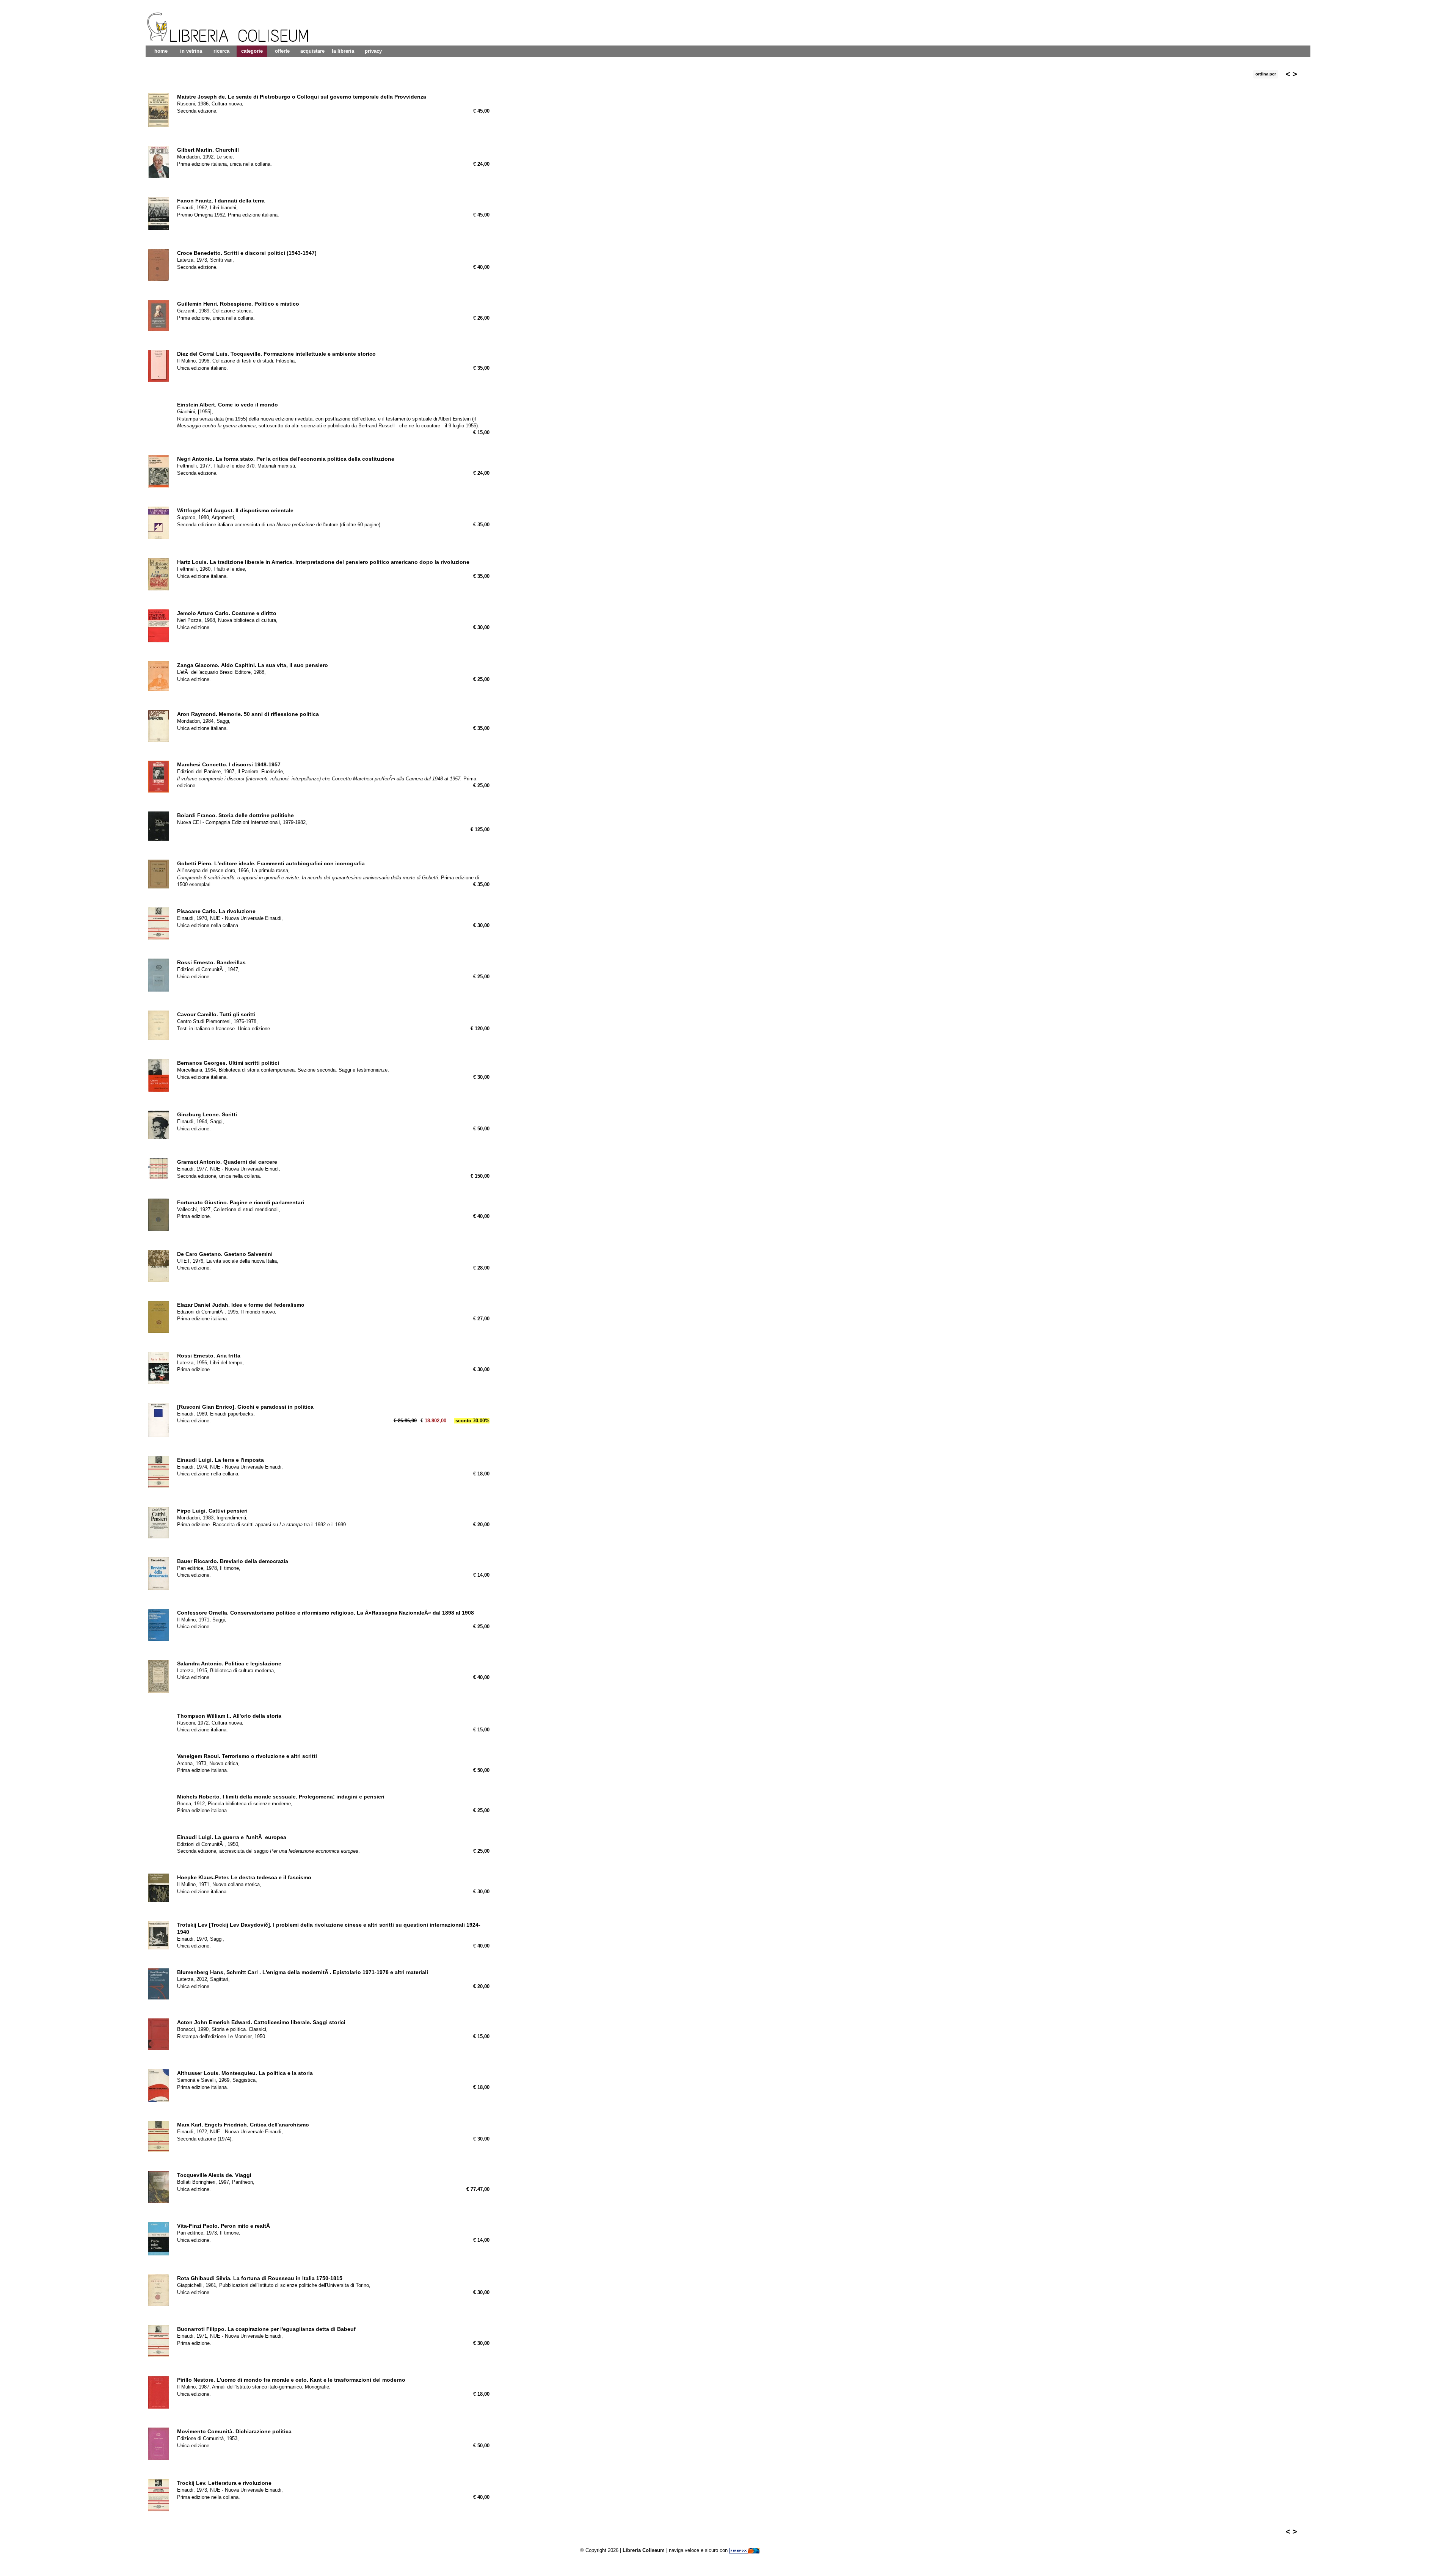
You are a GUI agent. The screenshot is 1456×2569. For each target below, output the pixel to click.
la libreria (343, 51)
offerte (282, 51)
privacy (373, 51)
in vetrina (191, 51)
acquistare (312, 51)
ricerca (221, 51)
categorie (252, 51)
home (161, 51)
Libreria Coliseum (644, 2550)
